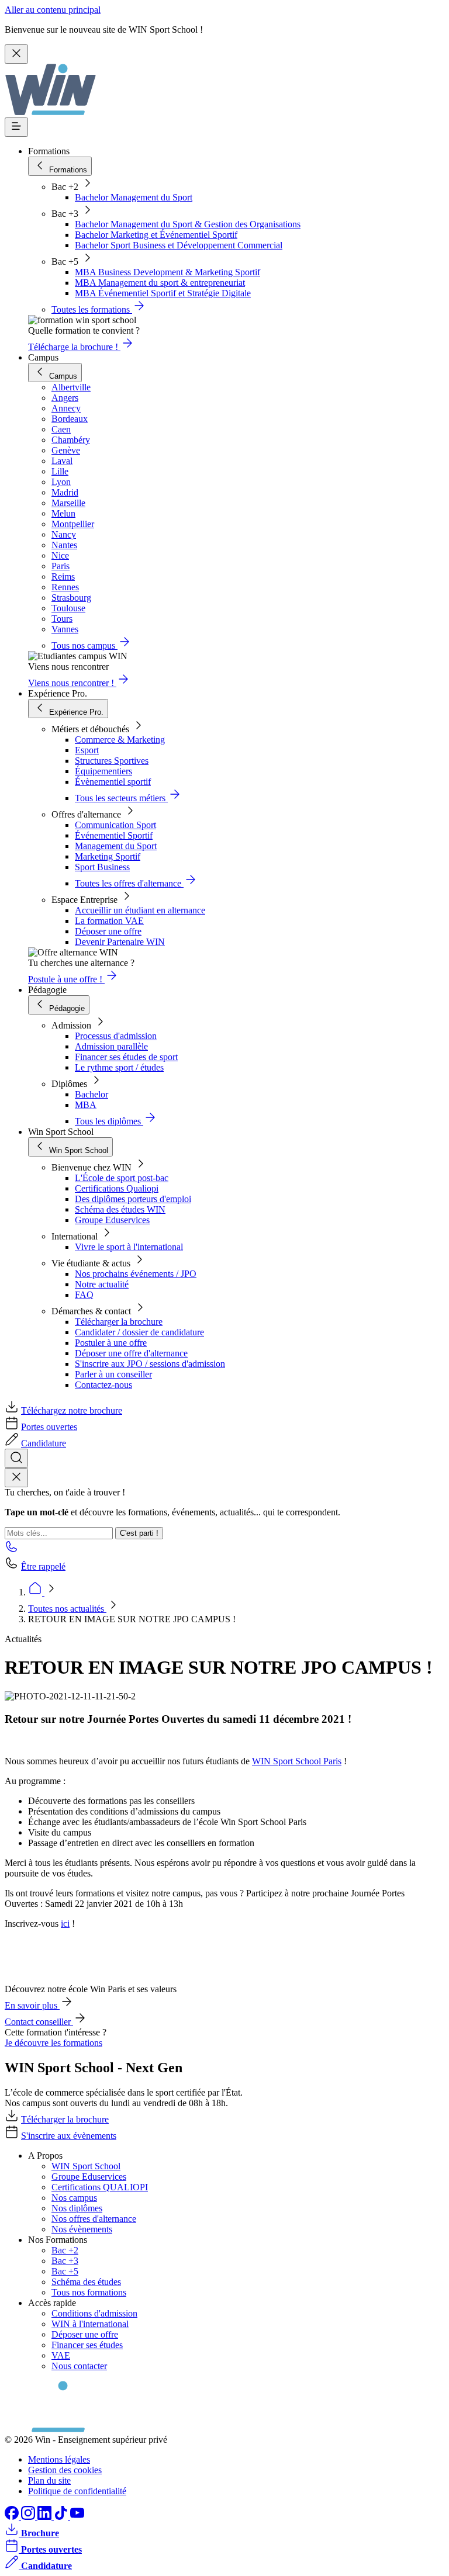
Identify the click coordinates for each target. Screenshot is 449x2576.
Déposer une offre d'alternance (131, 1353)
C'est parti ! (139, 1533)
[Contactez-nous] (12, 1550)
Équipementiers (103, 771)
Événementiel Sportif (114, 835)
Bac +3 (65, 2261)
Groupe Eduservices (112, 1220)
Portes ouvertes (49, 1427)
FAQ (84, 1295)
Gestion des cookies (65, 2470)
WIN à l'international (90, 2324)
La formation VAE (109, 921)
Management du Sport (116, 846)
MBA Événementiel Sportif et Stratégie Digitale (163, 293)
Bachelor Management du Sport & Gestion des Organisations (188, 224)
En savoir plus (32, 2005)
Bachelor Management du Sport (134, 197)
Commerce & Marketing (120, 740)
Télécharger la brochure (119, 1322)
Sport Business (102, 867)
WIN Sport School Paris (297, 1761)
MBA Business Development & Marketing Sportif (167, 272)
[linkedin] (46, 2517)
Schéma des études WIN (120, 1209)
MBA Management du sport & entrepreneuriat (160, 283)
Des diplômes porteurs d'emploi (133, 1199)
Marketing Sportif (108, 856)
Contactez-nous (103, 1385)
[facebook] (13, 2517)
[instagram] (29, 2517)
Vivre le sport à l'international (129, 1247)
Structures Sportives (112, 761)
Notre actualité (102, 1284)
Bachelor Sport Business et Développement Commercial (179, 245)
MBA (86, 1105)
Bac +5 (65, 2271)
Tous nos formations (89, 2292)
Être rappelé (43, 1566)
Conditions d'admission (94, 2313)
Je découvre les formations (53, 2043)
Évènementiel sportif (113, 782)
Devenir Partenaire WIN (120, 942)
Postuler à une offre (111, 1343)
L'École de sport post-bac (122, 1178)
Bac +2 (65, 2250)
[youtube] (77, 2517)
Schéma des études (86, 2282)
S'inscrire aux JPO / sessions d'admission (150, 1364)
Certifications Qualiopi (117, 1188)
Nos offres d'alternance (94, 2219)
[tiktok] (62, 2517)
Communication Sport (115, 825)
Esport (87, 750)
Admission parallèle (111, 1046)
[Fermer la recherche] (16, 1478)
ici (65, 1924)
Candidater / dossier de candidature (139, 1332)
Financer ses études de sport (126, 1057)
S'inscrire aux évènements (69, 2136)
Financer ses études (87, 2345)
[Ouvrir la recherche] (16, 1458)
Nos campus (74, 2198)
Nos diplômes (77, 2208)
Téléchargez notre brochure (72, 1410)
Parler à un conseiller (113, 1374)
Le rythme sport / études (119, 1067)
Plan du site (49, 2480)
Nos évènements (82, 2229)
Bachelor (91, 1094)
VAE (61, 2355)
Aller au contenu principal (53, 10)
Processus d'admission (116, 1036)
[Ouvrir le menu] (16, 127)
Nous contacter (79, 2366)
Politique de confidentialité (77, 2491)
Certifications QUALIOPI (100, 2187)
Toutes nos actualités (67, 1609)
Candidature (44, 1443)
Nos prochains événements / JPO (136, 1274)
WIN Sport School (86, 2166)
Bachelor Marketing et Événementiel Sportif (156, 235)
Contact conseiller (39, 2022)
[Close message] (16, 54)
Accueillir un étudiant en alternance (140, 910)
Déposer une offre (108, 931)
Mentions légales (59, 2459)
